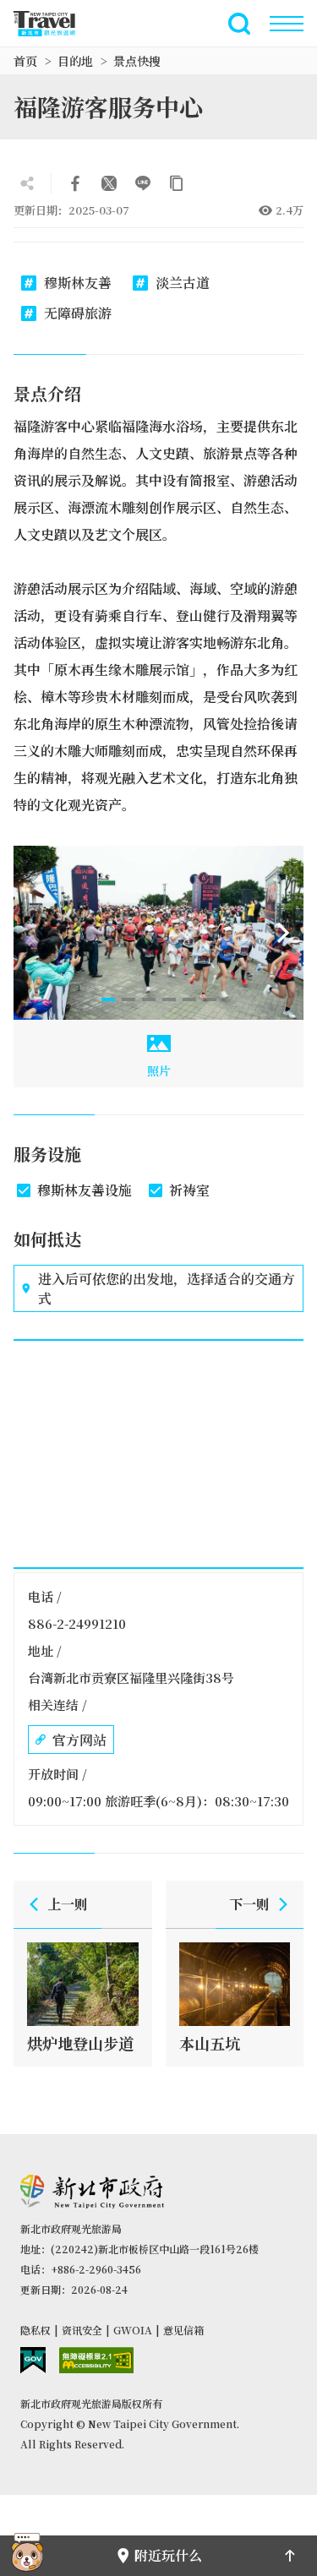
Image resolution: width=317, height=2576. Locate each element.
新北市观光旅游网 (54, 24)
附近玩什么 (168, 2555)
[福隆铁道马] (158, 933)
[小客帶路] (27, 2556)
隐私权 (36, 2330)
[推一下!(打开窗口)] (109, 183)
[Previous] (34, 933)
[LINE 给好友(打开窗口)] (143, 183)
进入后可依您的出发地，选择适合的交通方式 (167, 1288)
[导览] (287, 24)
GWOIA (133, 2330)
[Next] (283, 933)
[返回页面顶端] (290, 2556)
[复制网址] (177, 183)
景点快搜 (137, 61)
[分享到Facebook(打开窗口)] (75, 183)
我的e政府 (33, 2360)
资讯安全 (82, 2330)
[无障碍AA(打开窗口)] (96, 2360)
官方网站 (79, 1740)
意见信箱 (183, 2330)
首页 (25, 61)
